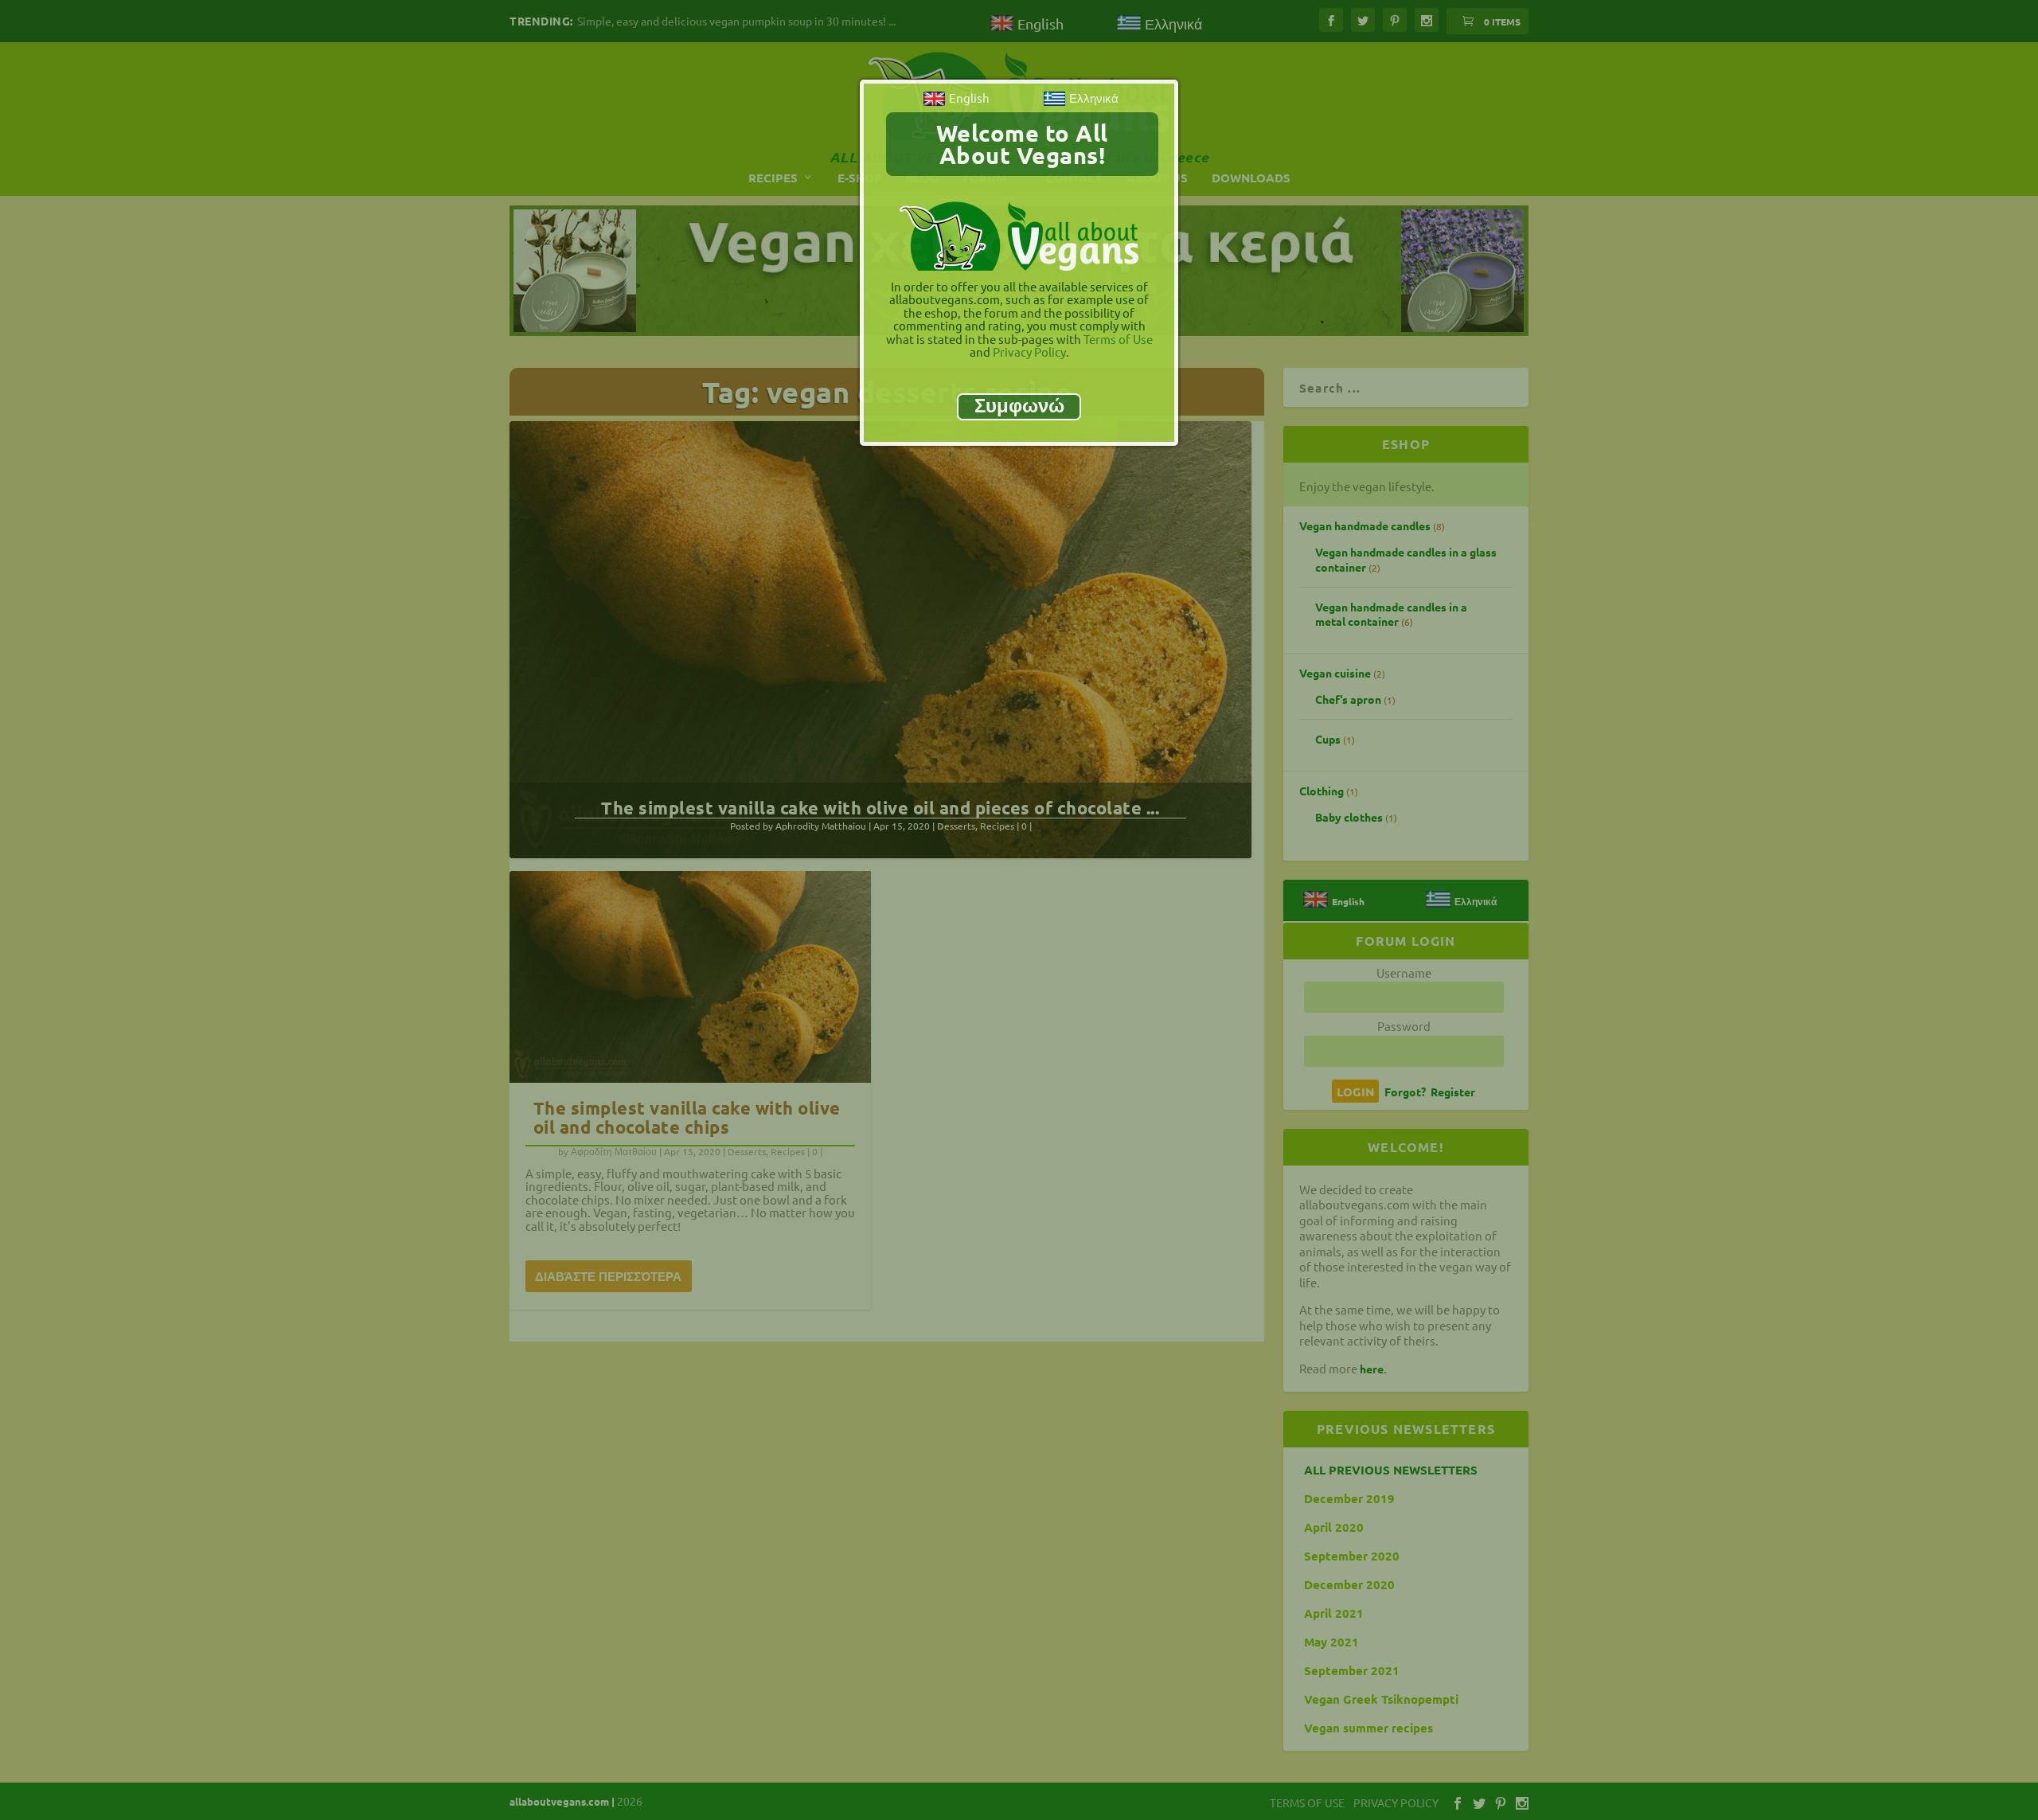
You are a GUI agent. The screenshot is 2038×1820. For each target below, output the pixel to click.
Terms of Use (1118, 339)
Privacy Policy (1029, 352)
